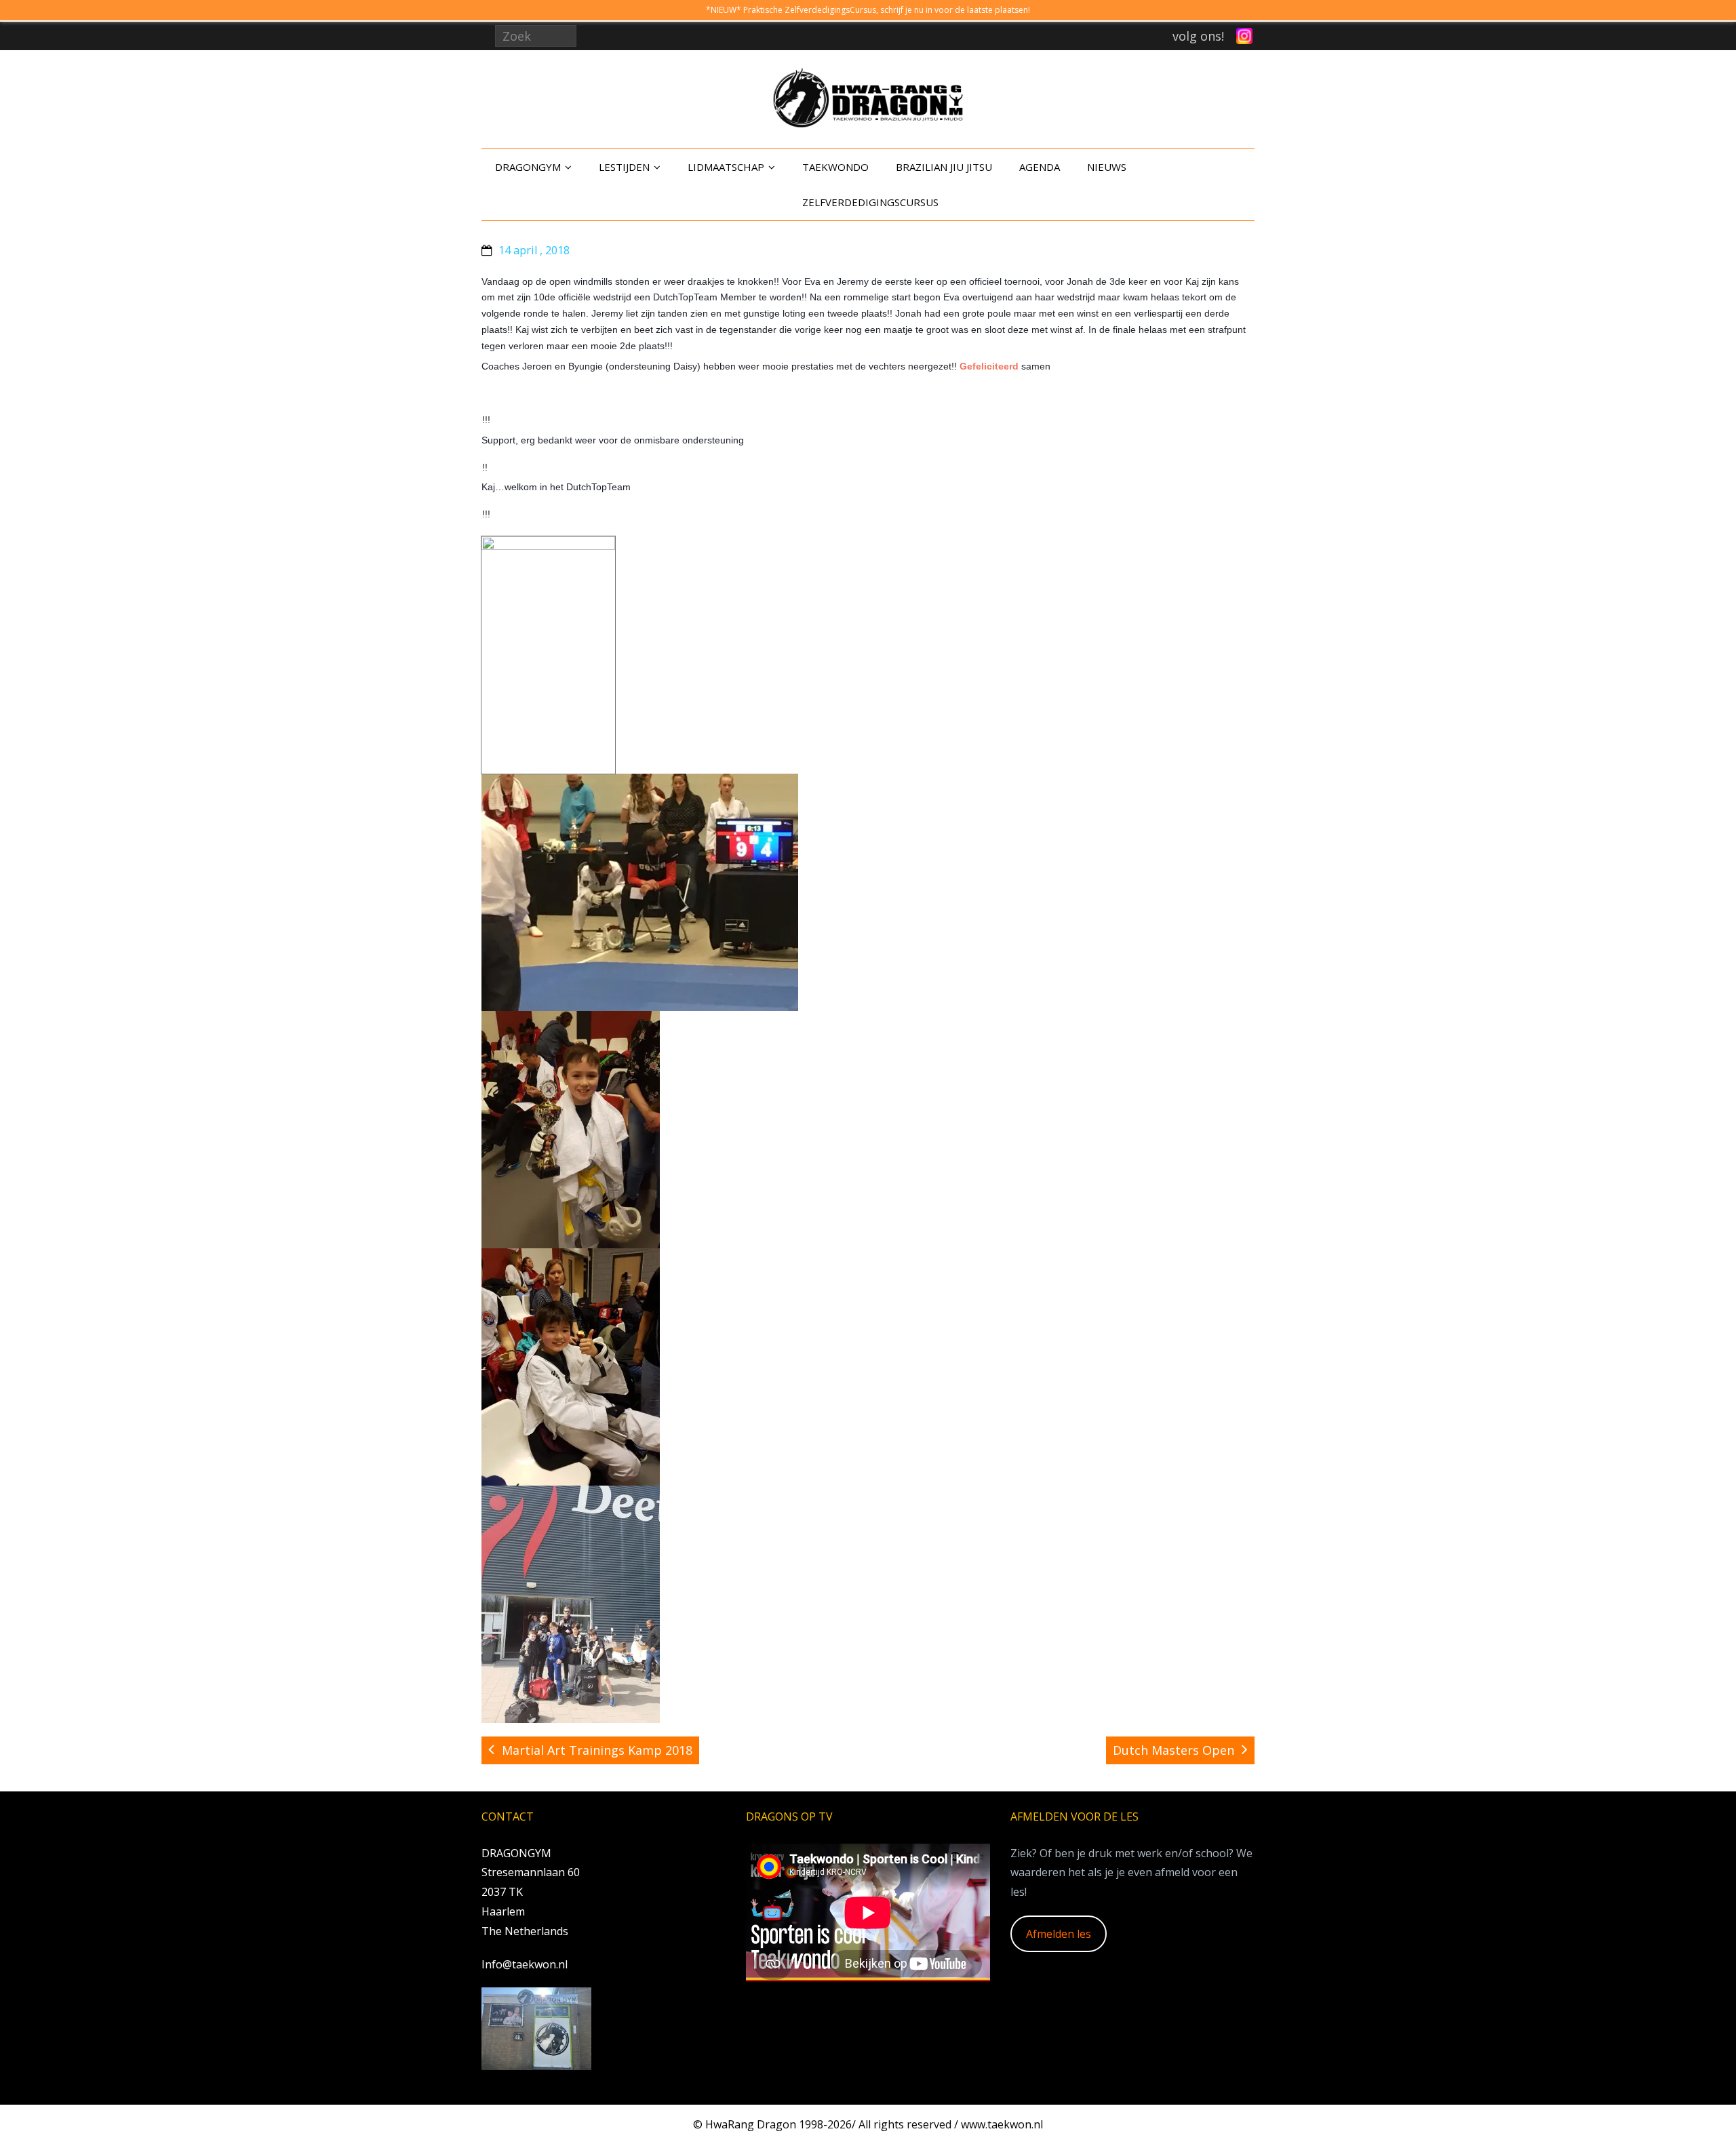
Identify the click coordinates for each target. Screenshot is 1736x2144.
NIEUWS (1107, 167)
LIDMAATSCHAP (726, 167)
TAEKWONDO (835, 167)
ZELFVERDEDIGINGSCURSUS (870, 202)
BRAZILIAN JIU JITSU (944, 167)
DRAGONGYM (528, 167)
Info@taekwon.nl (525, 1964)
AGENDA (1040, 167)
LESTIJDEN (624, 167)
